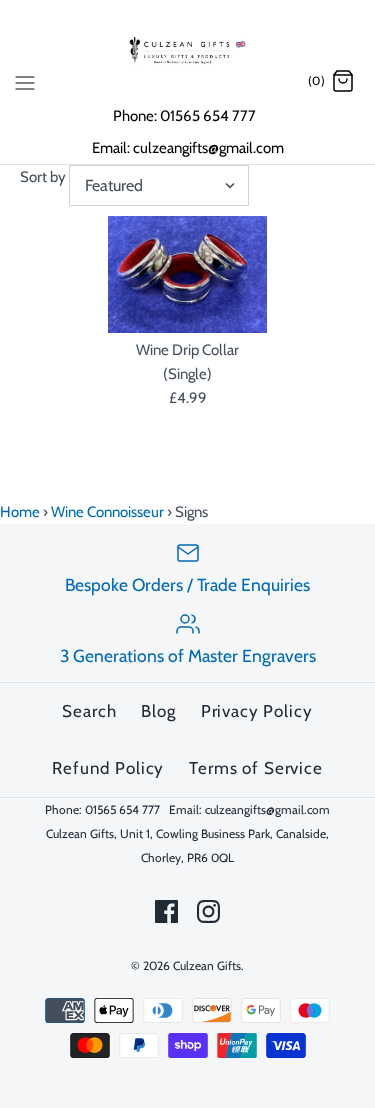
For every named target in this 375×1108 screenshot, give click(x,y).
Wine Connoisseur (107, 512)
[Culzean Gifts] (188, 50)
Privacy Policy (257, 711)
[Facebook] (166, 911)
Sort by (43, 177)
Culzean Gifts (207, 965)
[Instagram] (208, 911)
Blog (158, 711)
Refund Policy (108, 768)
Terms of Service (256, 768)
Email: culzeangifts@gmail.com (188, 148)
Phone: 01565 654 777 (186, 116)
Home (20, 512)
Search (89, 711)
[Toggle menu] (25, 81)
